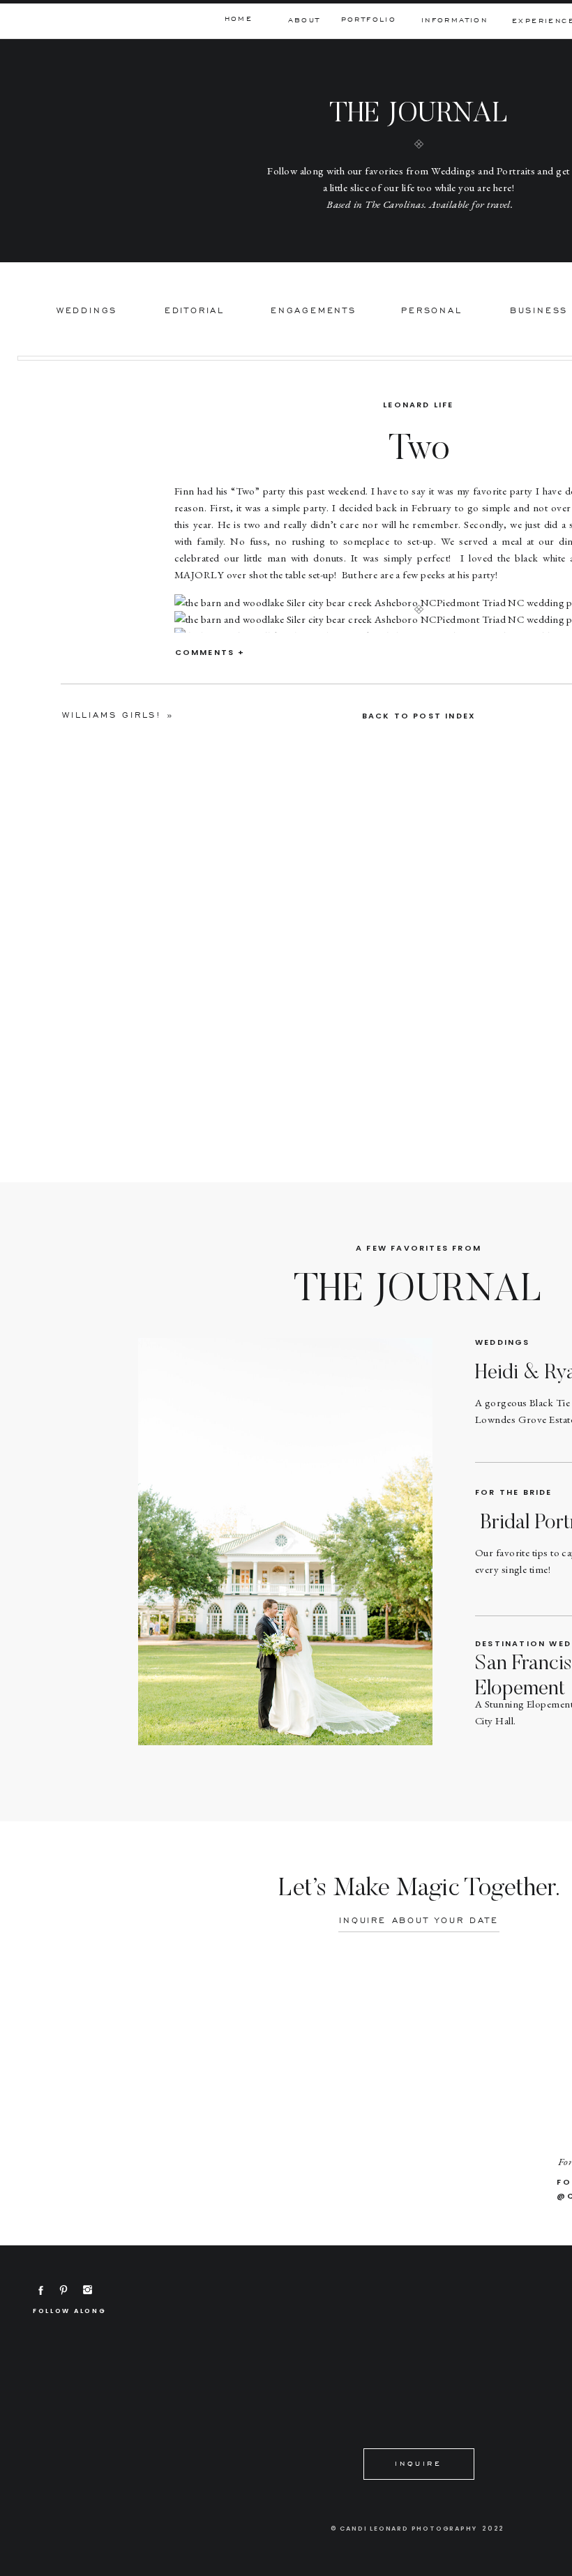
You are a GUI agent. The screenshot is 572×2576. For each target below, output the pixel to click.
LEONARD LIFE (418, 405)
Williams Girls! (112, 715)
